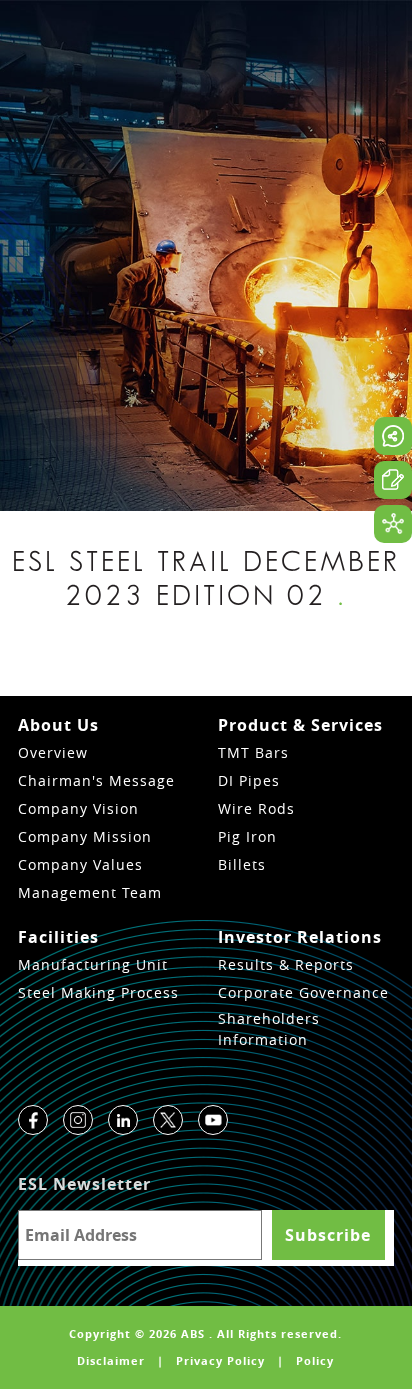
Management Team (90, 892)
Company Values (80, 864)
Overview (53, 752)
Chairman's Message (96, 780)
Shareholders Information (269, 1029)
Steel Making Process (98, 992)
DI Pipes (249, 780)
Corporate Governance (303, 992)
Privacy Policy (220, 1360)
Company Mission (85, 836)
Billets (242, 864)
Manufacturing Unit (93, 964)
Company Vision (78, 808)
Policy (315, 1360)
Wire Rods (256, 808)
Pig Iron (247, 836)
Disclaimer (111, 1360)
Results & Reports (286, 964)
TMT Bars (253, 752)
